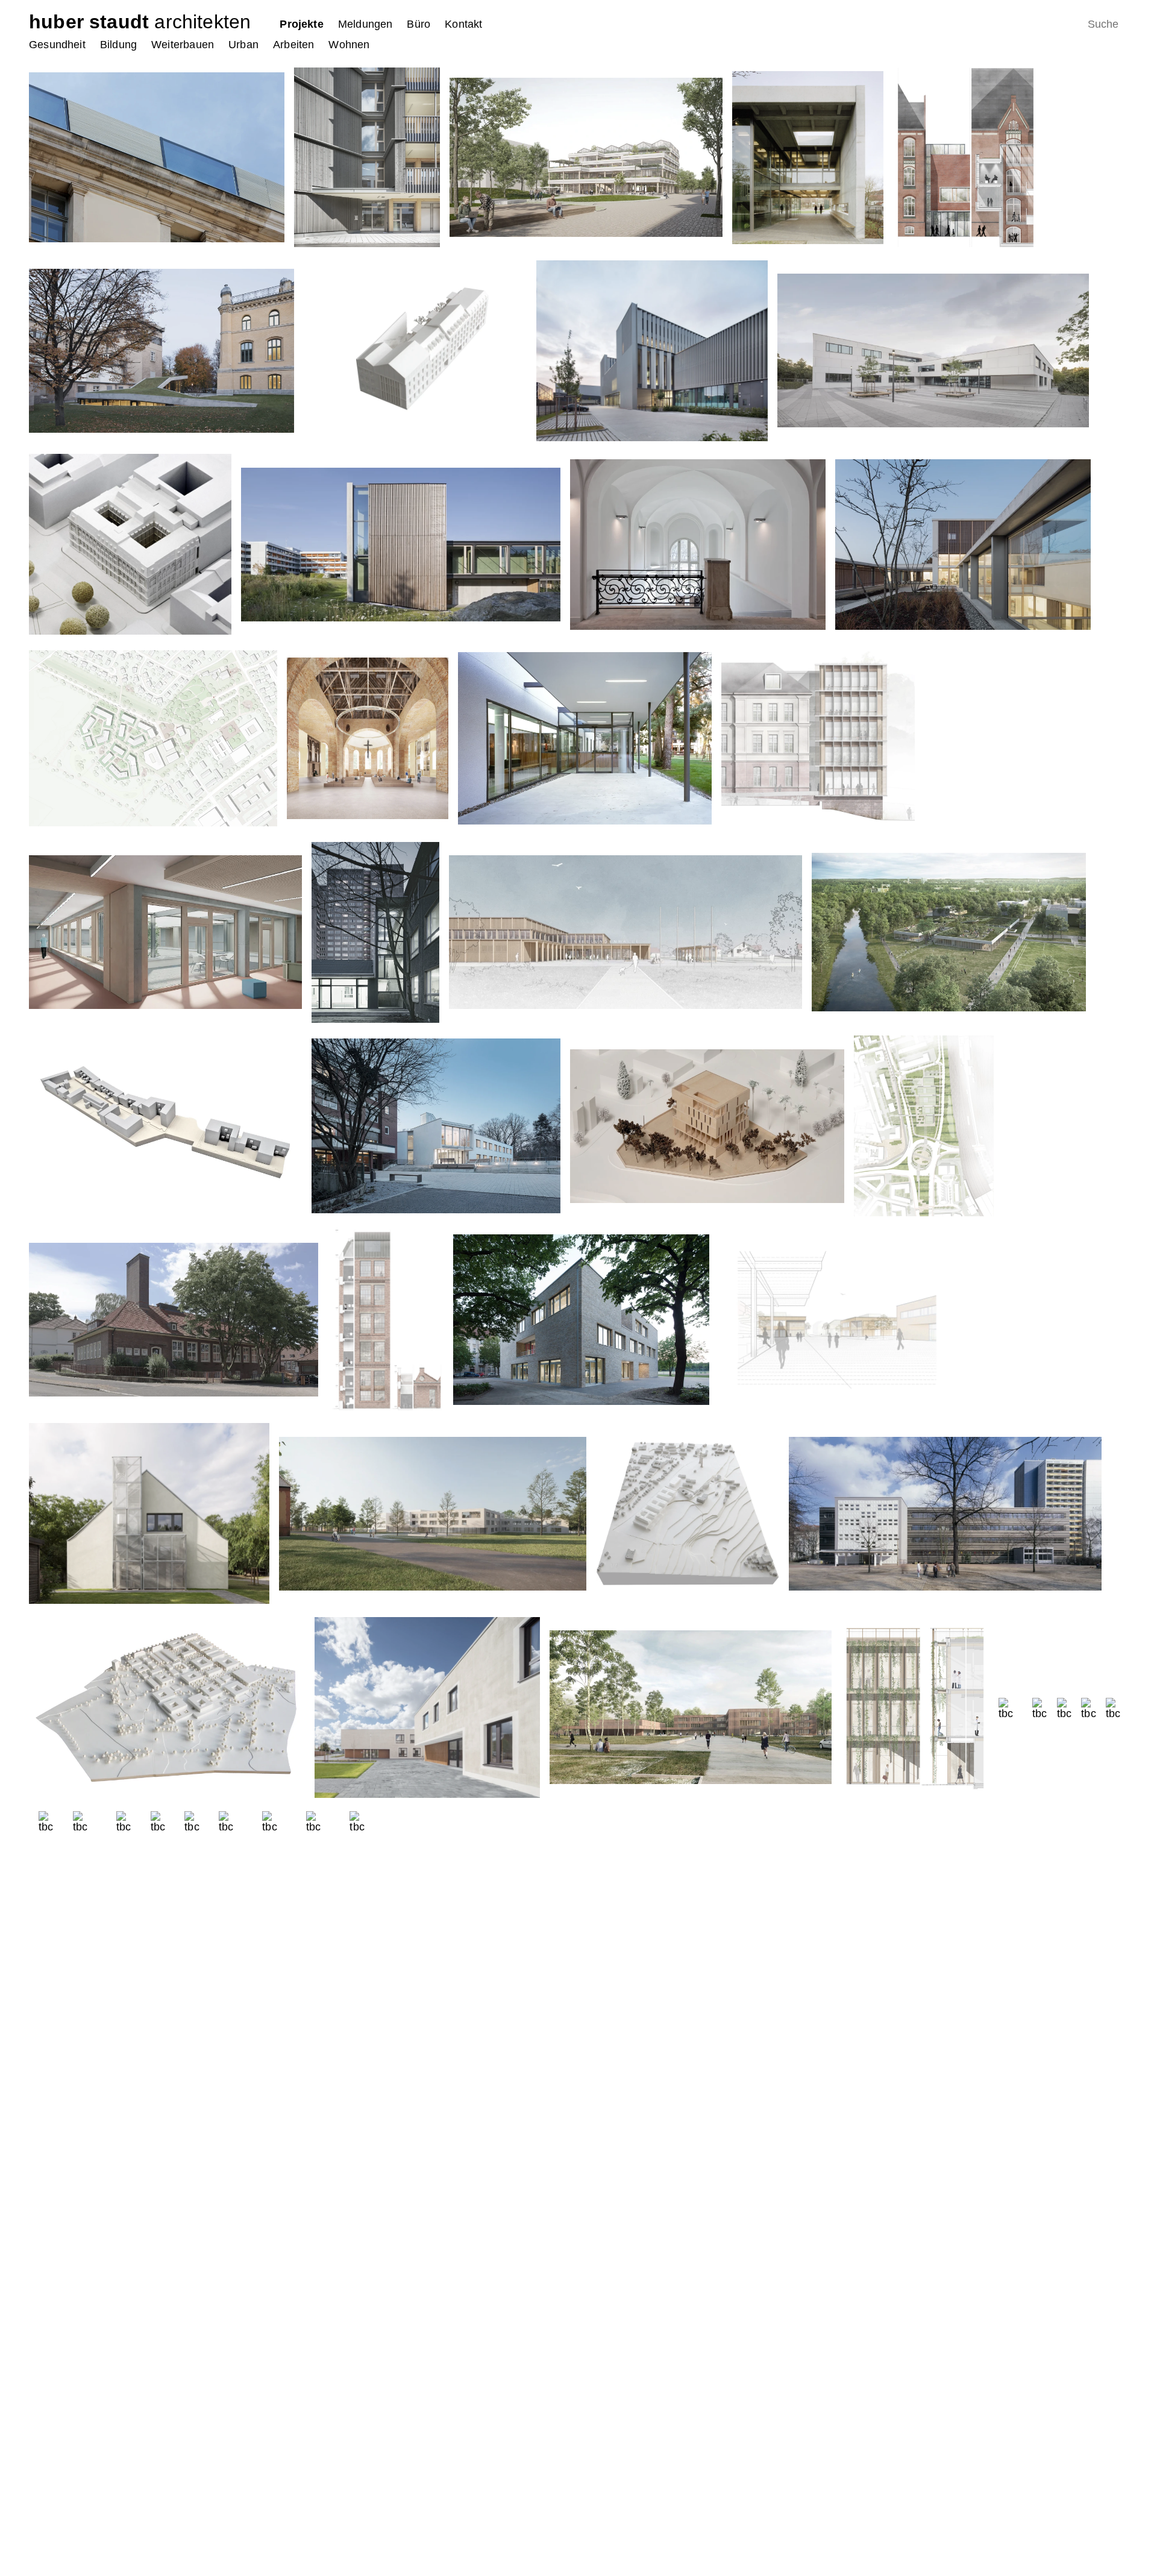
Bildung (118, 45)
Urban (243, 45)
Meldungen (365, 24)
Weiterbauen (183, 45)
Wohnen (349, 45)
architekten (140, 22)
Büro (419, 24)
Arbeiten (293, 45)
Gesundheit (57, 45)
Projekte (301, 24)
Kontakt (463, 24)
